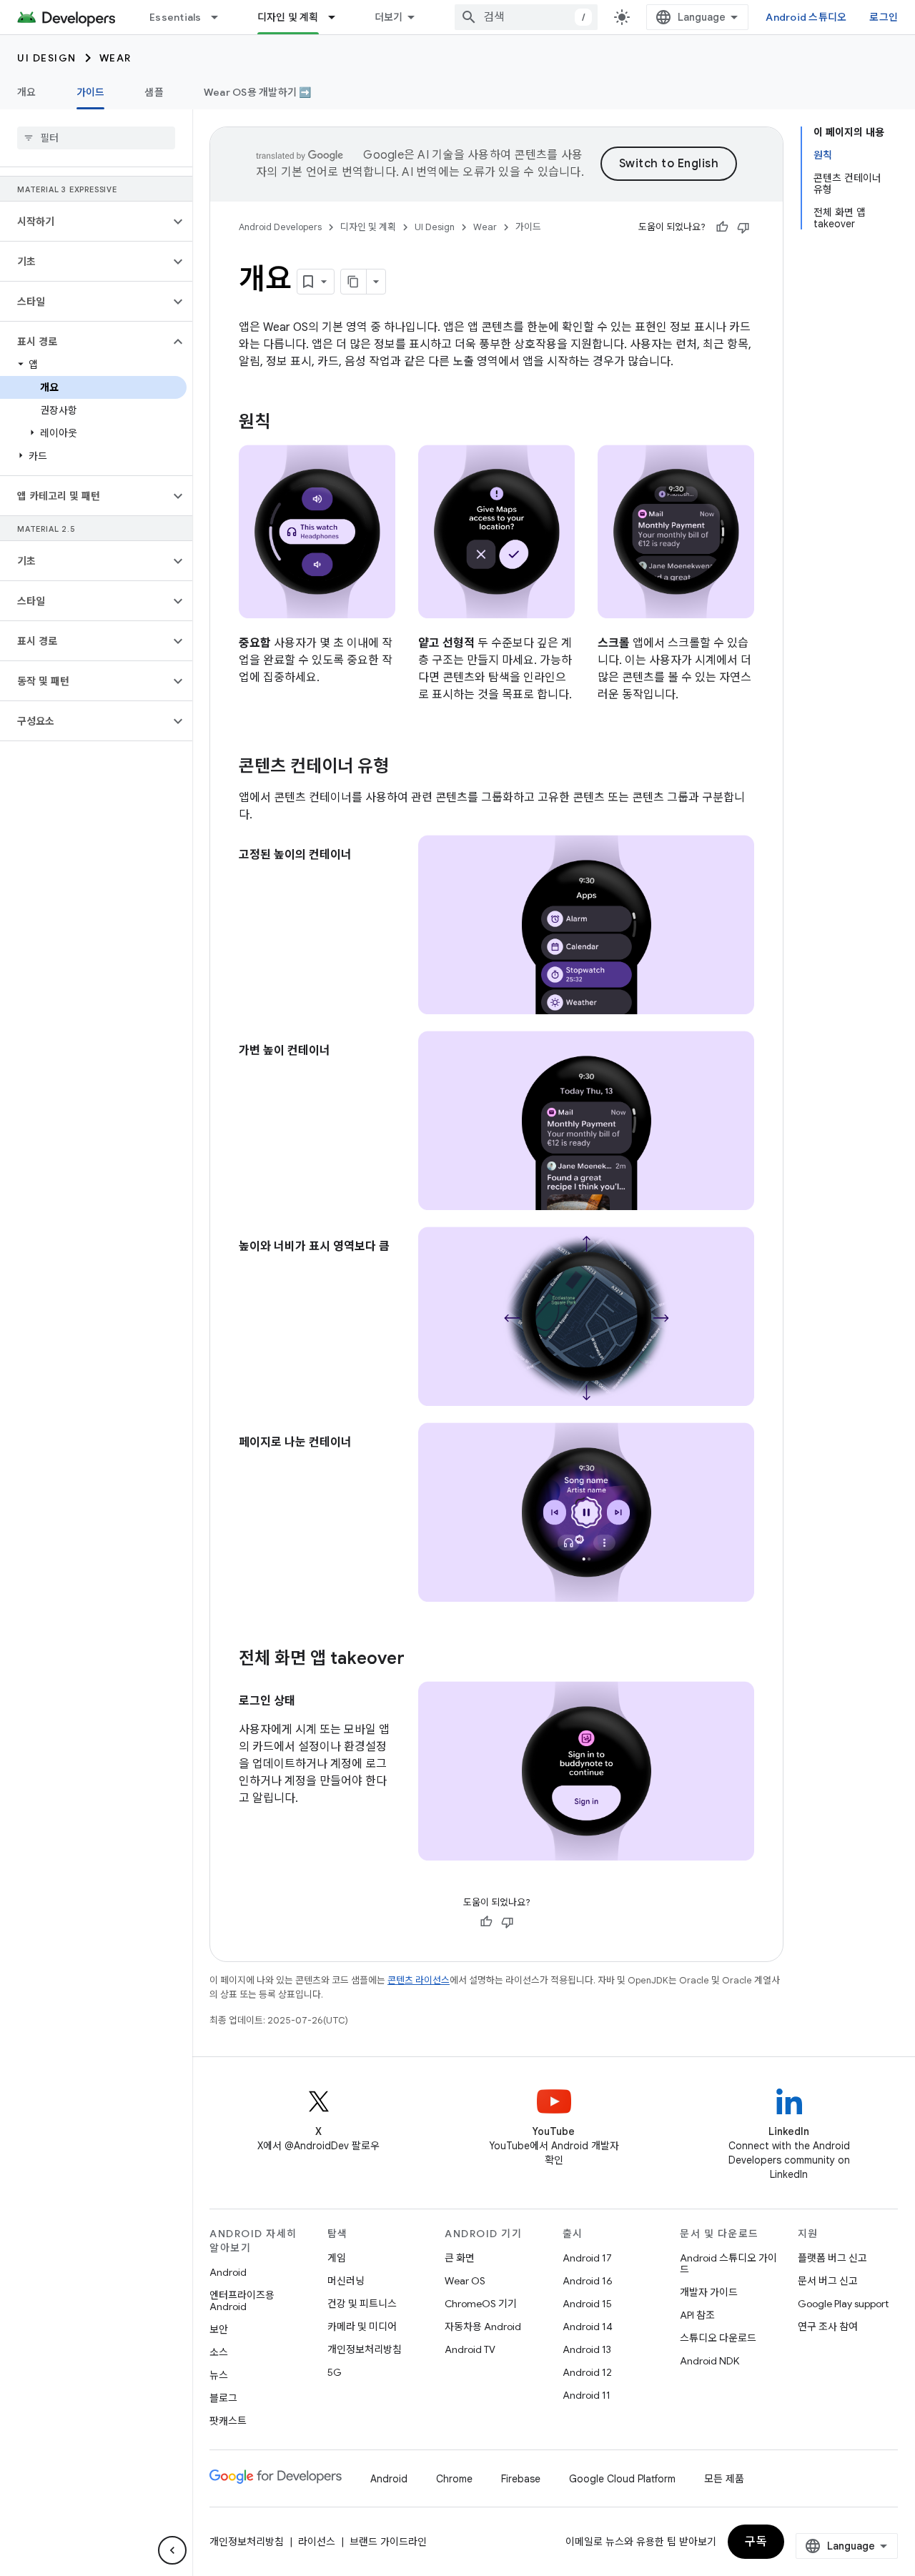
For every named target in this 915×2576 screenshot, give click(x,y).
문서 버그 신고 (828, 2281)
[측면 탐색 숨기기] (172, 2550)
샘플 (154, 92)
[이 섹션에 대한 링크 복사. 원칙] (285, 423)
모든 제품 (724, 2479)
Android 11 (587, 2395)
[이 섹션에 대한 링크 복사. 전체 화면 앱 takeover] (419, 1660)
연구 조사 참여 (828, 2327)
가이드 (91, 92)
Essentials (175, 17)
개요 (27, 92)
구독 (756, 2542)
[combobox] (526, 17)
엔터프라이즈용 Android (242, 2301)
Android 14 (588, 2327)
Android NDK (709, 2361)
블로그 (223, 2398)
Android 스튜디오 (806, 17)
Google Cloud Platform (622, 2479)
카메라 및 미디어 (362, 2327)
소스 (219, 2352)
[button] (85, 222)
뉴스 (219, 2375)
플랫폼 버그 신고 (832, 2258)
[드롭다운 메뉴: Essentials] (221, 17)
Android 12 (587, 2372)
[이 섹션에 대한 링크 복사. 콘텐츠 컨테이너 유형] (403, 768)
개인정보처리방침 (365, 2349)
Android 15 (587, 2304)
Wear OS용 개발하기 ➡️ (258, 92)
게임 (337, 2258)
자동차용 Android (483, 2327)
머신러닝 (346, 2281)
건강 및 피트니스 (362, 2304)
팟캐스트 (228, 2421)
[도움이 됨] (722, 227)
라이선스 (317, 2542)
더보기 (389, 17)
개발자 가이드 (709, 2292)
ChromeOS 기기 (481, 2304)
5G (335, 2372)
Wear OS (465, 2281)
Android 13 (587, 2349)
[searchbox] (96, 138)
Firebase (521, 2479)
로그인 (884, 17)
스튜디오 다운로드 (718, 2338)
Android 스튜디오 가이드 (728, 2264)
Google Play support (843, 2304)
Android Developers (280, 227)
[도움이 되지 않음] (743, 227)
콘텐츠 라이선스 (419, 1980)
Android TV (470, 2349)
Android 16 (588, 2281)
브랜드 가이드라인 (388, 2542)
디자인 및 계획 (288, 17)
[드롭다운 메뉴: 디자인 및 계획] (338, 17)
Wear (115, 58)
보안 (219, 2329)
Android (228, 2272)
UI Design (47, 58)
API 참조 (697, 2315)
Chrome (454, 2479)
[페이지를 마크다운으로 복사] (354, 282)
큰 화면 (460, 2258)
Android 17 (587, 2258)
